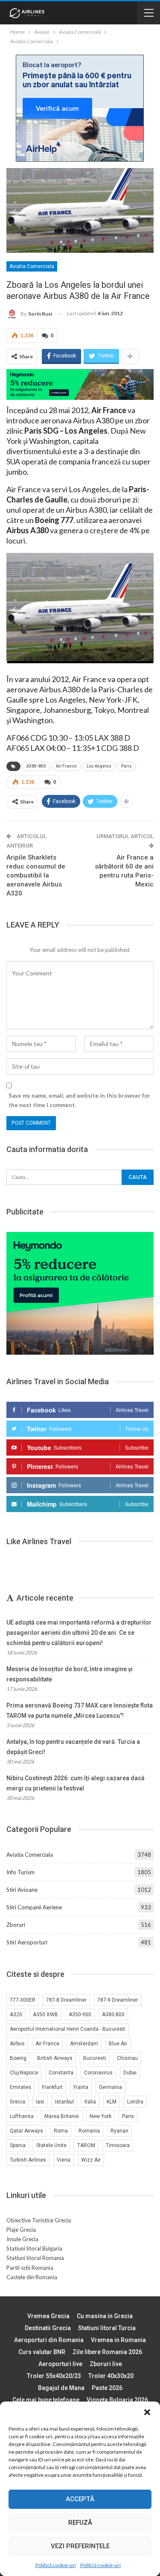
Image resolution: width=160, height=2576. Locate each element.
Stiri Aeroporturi (27, 1942)
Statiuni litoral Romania (35, 2258)
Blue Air (118, 2044)
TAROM (86, 2145)
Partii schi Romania (30, 2268)
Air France (66, 766)
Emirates (20, 2087)
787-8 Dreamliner (66, 2000)
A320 (16, 2015)
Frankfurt (52, 2087)
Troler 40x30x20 (111, 2376)
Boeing (18, 2058)
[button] (147, 2412)
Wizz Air (91, 2160)
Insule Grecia (22, 2239)
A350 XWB (45, 2015)
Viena (64, 2160)
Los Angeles (99, 766)
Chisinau (127, 2058)
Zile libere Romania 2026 (107, 2352)
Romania (89, 2131)
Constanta (61, 2073)
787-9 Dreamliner (118, 2000)
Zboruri (16, 1925)
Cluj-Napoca (24, 2073)
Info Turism (20, 1872)
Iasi (40, 2102)
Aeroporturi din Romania (49, 2340)
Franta (81, 2087)
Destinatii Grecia (48, 2328)
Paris (127, 766)
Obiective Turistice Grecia (39, 2220)
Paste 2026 (107, 2388)
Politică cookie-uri (56, 2565)
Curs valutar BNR (42, 2352)
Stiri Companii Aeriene (34, 1907)
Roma (61, 2131)
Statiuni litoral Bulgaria (34, 2248)
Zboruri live (106, 2364)
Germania (111, 2087)
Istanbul (64, 2102)
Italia (90, 2102)
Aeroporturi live (60, 2364)
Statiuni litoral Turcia (107, 2328)
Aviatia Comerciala (32, 266)
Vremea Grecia (48, 2316)
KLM (112, 2102)
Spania (18, 2145)
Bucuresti (95, 2058)
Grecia (17, 2102)
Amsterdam (84, 2044)
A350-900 (80, 2015)
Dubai (130, 2073)
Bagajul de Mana (61, 2388)
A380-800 (36, 766)
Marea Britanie (62, 2116)
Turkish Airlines (28, 2160)
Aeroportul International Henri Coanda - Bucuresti (68, 2029)
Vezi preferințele (80, 2546)
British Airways (55, 2058)
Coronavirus (98, 2073)
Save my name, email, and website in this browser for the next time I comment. (79, 1100)
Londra (135, 2102)
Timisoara (118, 2145)
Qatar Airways (26, 2131)
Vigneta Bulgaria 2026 (117, 2400)
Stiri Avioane (22, 1890)
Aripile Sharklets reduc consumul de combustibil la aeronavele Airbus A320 (36, 875)
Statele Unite (51, 2145)
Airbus (17, 2044)
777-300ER (23, 2000)
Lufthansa (22, 2116)
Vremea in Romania (118, 2340)
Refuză (80, 2523)
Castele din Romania (32, 2277)
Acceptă (80, 2499)
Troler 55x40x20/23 (54, 2376)
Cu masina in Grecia (105, 2316)
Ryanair (119, 2131)
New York (100, 2116)
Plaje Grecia (21, 2230)
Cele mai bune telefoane (46, 2400)
